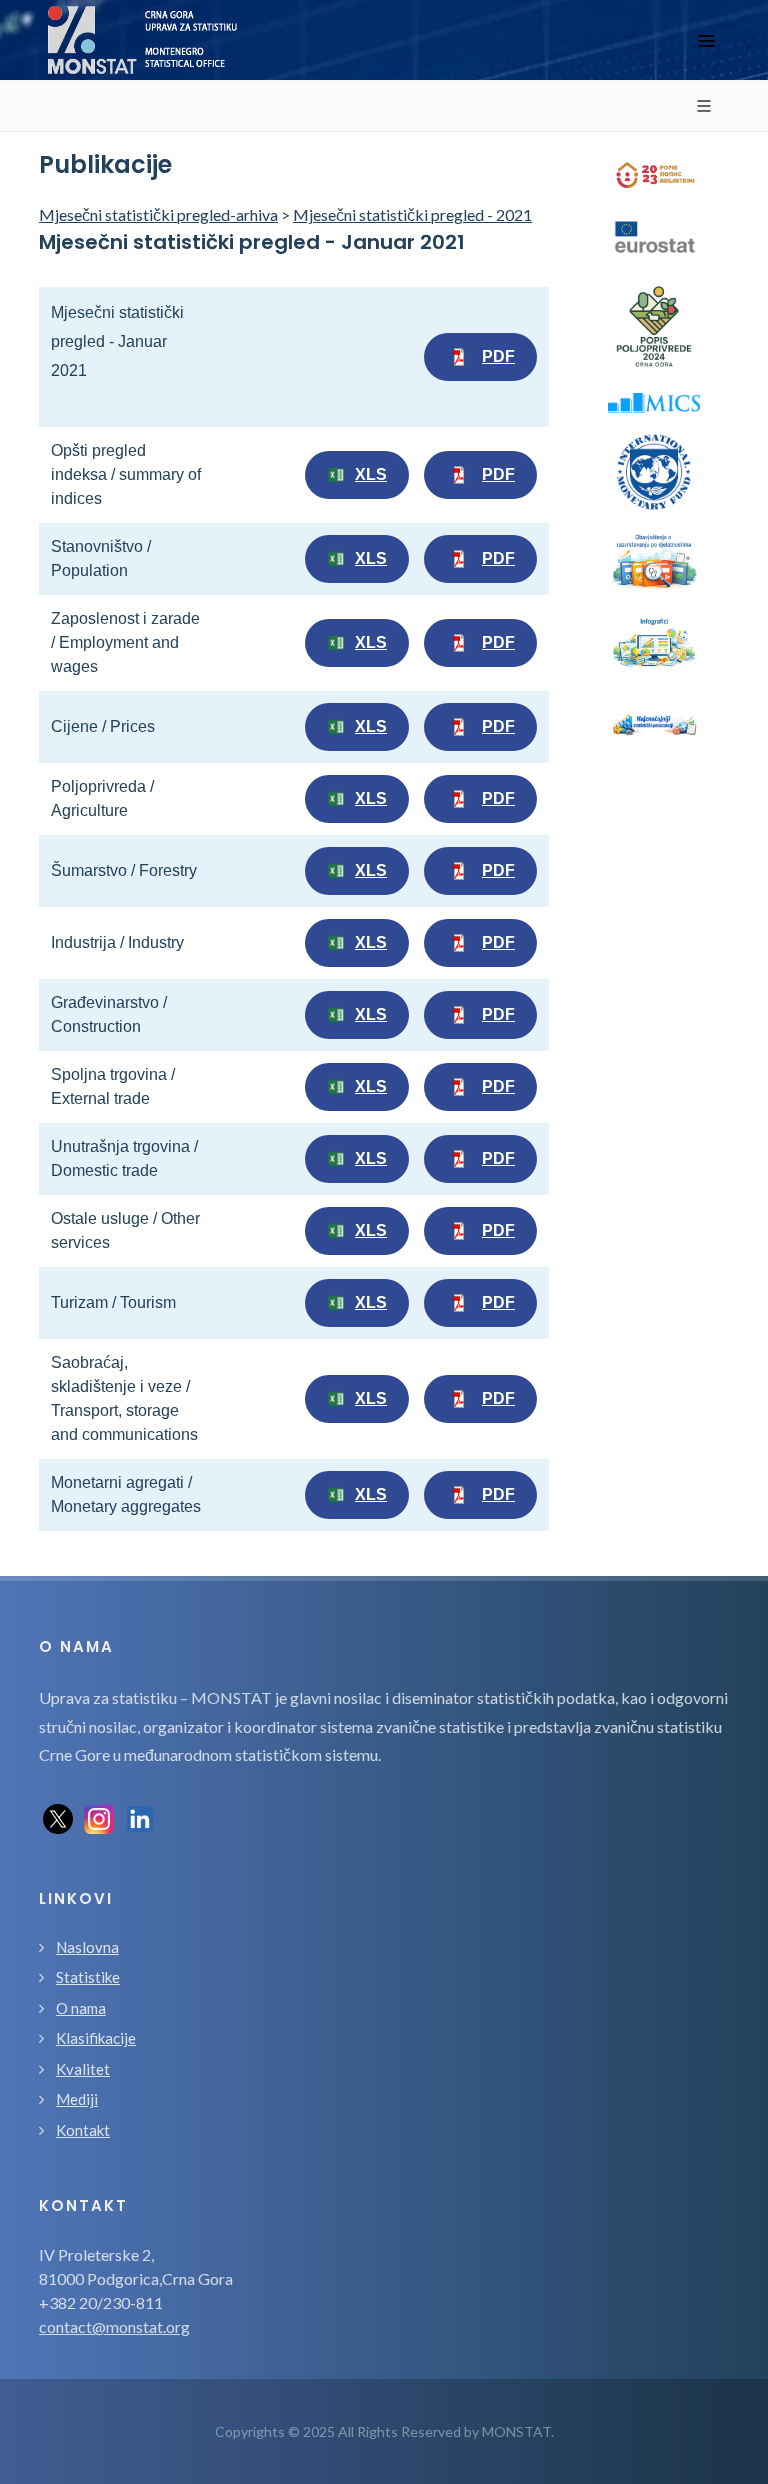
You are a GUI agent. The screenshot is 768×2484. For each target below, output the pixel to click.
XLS (371, 474)
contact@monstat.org (114, 2326)
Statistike (88, 1977)
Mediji (77, 2099)
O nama (81, 2008)
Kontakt (83, 2130)
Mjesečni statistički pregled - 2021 (412, 214)
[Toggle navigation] (706, 40)
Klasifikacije (96, 2038)
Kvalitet (83, 2069)
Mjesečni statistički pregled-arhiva (158, 214)
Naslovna (87, 1947)
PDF (498, 356)
